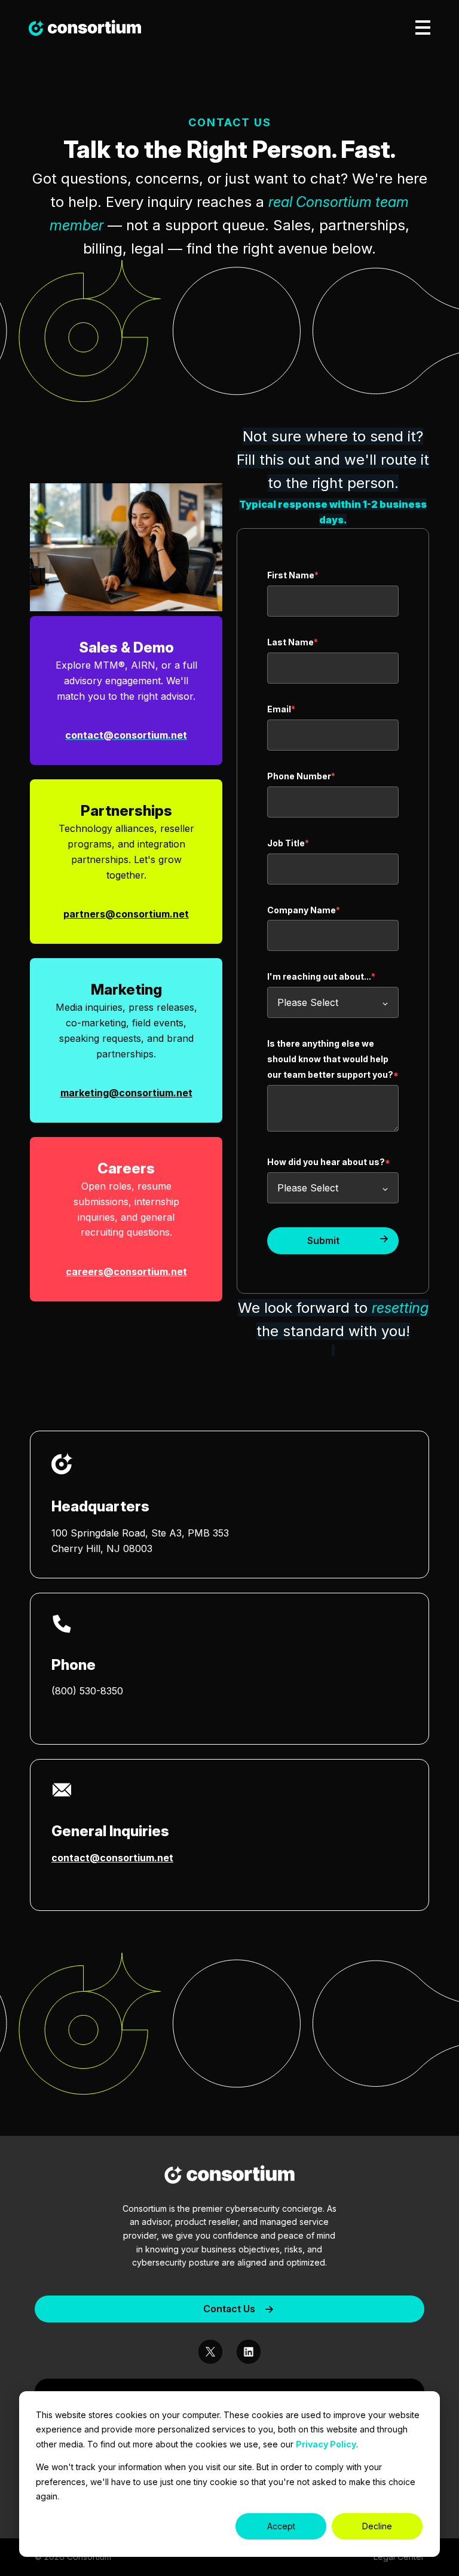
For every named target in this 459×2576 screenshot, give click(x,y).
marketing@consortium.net (126, 1093)
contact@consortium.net (112, 1858)
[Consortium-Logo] (229, 2176)
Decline (377, 2526)
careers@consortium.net (126, 1272)
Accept (281, 2526)
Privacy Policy (326, 2444)
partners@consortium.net (126, 914)
